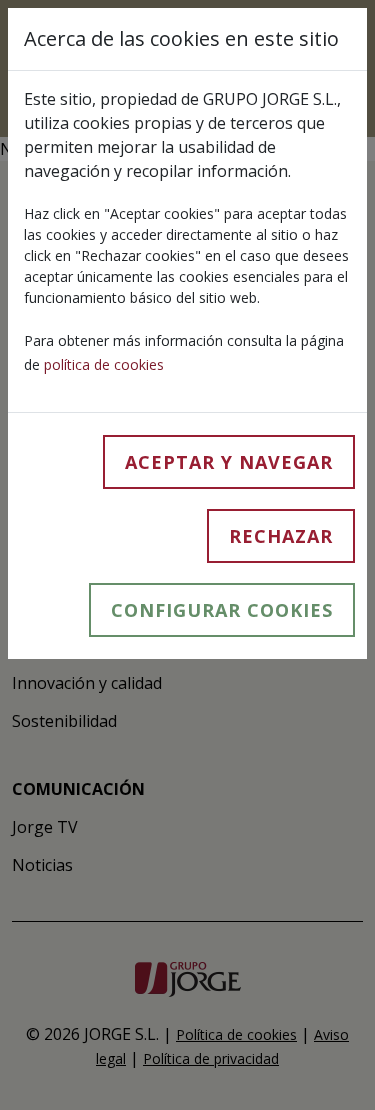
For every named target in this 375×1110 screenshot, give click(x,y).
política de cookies (104, 364)
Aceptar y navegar (229, 462)
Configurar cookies (222, 610)
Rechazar (281, 536)
